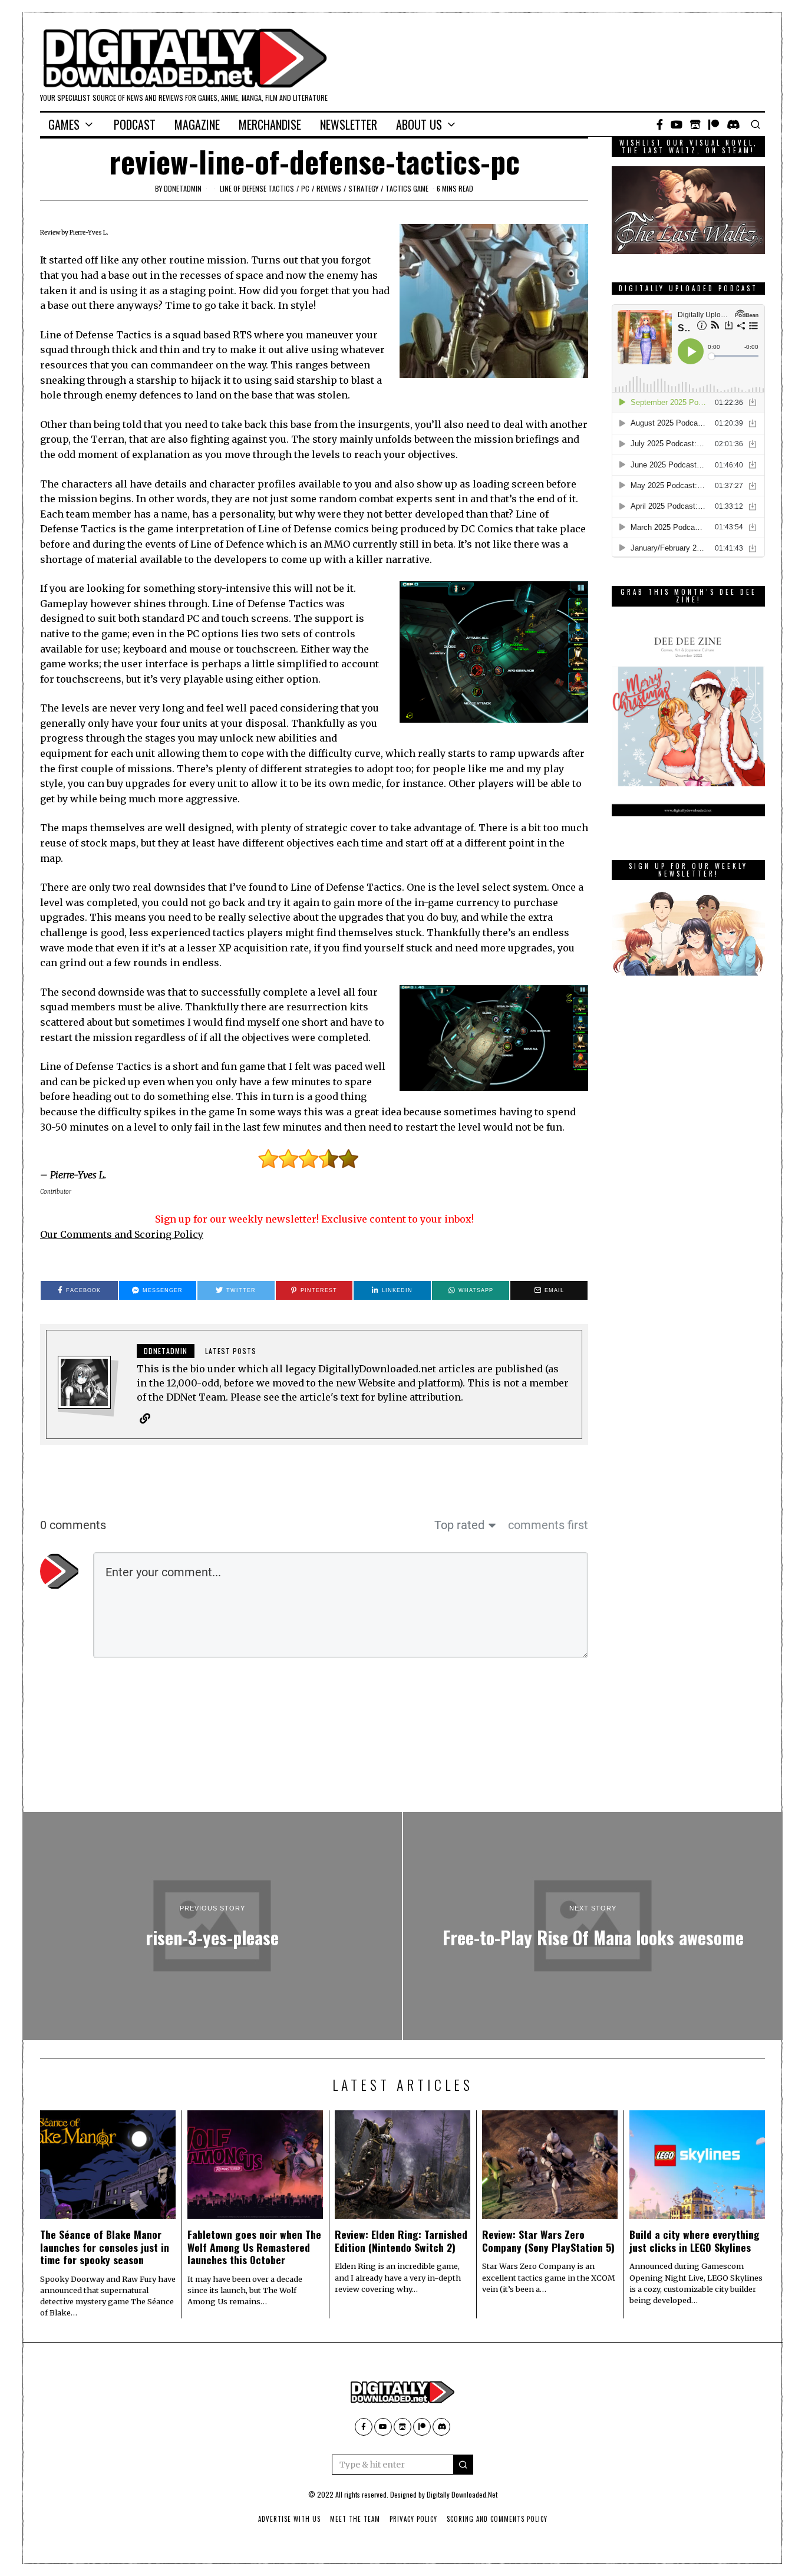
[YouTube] (677, 124)
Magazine (197, 124)
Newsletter (349, 124)
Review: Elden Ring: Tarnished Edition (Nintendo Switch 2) (401, 2240)
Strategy (363, 188)
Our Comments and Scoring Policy (122, 1234)
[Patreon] (714, 124)
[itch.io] (695, 124)
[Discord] (733, 124)
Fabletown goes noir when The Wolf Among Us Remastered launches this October (254, 2246)
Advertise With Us (289, 2519)
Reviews (329, 188)
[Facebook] (660, 124)
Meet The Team (355, 2519)
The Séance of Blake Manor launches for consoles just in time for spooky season (105, 2246)
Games (64, 124)
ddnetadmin (183, 188)
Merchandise (270, 124)
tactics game (407, 188)
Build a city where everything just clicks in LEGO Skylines (695, 2240)
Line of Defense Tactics (257, 188)
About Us (419, 124)
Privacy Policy (413, 2519)
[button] (463, 2465)
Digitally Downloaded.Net (462, 2494)
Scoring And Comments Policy (497, 2519)
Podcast (135, 124)
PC (305, 188)
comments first (548, 1525)
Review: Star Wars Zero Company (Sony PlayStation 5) (548, 2240)
